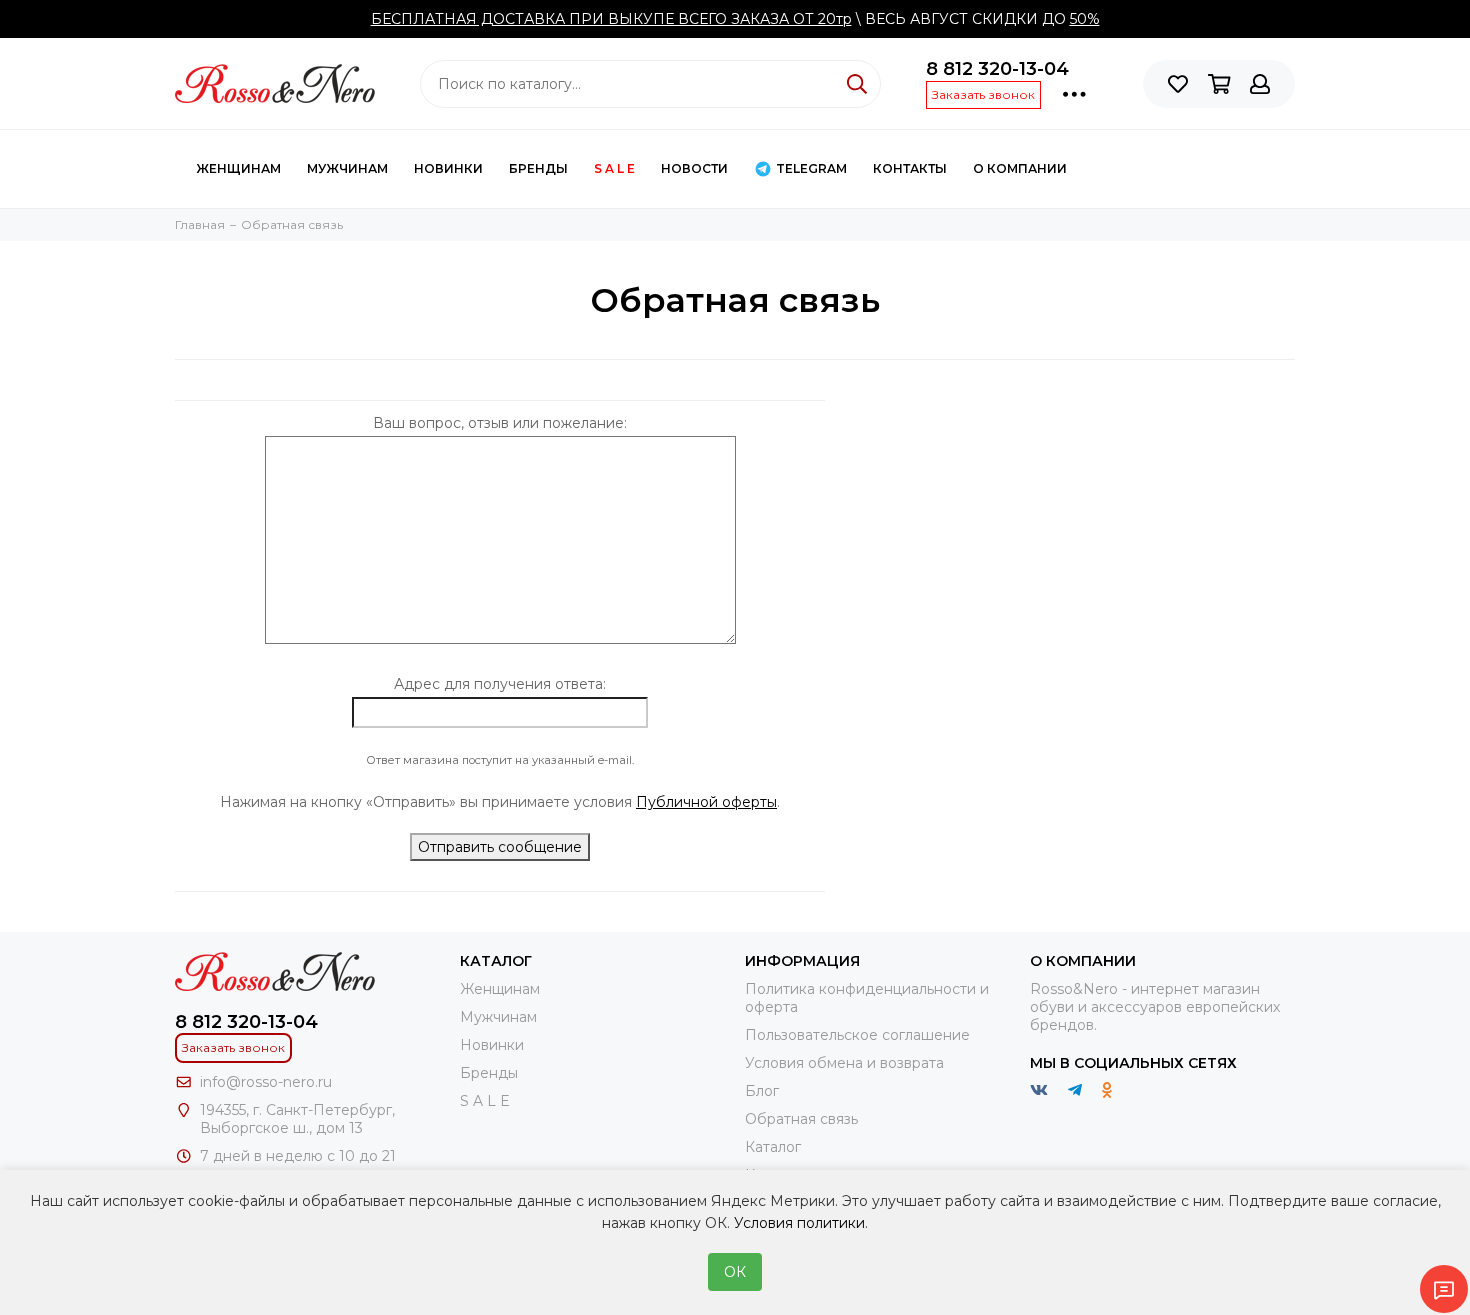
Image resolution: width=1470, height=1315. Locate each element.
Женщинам (238, 168)
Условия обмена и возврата (844, 1063)
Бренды (538, 168)
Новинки (448, 168)
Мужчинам (347, 168)
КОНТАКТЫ (910, 168)
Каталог (773, 1147)
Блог (762, 1091)
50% (1085, 19)
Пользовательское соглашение (857, 1035)
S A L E (614, 168)
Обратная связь (801, 1119)
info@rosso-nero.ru (266, 1082)
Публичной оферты (706, 802)
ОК (735, 1272)
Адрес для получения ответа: (500, 684)
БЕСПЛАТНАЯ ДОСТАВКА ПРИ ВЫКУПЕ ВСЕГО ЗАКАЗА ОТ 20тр (611, 19)
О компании (1020, 168)
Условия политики (799, 1223)
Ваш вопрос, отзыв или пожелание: (500, 423)
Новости (694, 168)
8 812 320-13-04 (997, 69)
